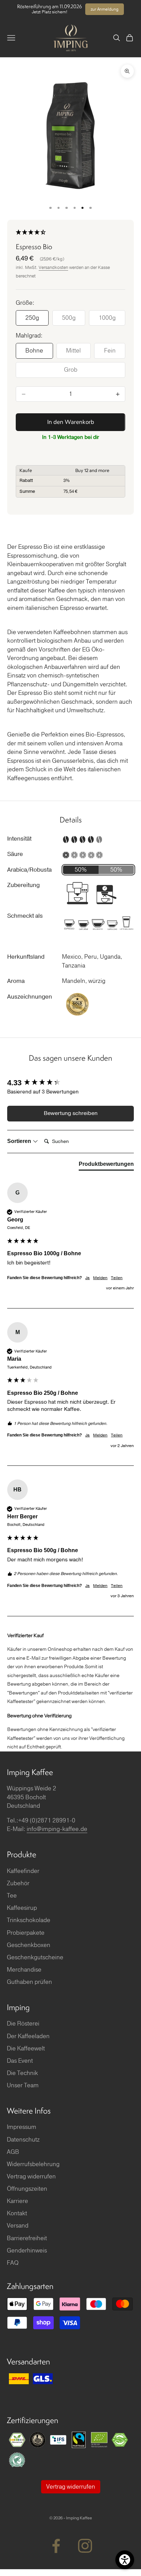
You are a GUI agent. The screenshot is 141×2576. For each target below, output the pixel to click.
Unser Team (23, 2085)
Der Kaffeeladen (28, 2036)
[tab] (106, 1165)
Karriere (17, 2201)
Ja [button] (87, 1278)
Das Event (20, 2061)
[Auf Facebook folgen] (56, 2546)
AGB (13, 2152)
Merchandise (24, 1970)
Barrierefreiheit (27, 2238)
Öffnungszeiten (27, 2189)
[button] (70, 233)
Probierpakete (26, 1933)
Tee (12, 1896)
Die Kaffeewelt (26, 2049)
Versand (18, 2226)
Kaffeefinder (23, 1871)
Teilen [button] (117, 1278)
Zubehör (18, 1883)
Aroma (16, 981)
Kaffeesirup (22, 1908)
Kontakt (17, 2213)
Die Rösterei (23, 2024)
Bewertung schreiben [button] (71, 1113)
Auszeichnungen (30, 997)
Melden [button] (100, 1278)
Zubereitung (23, 885)
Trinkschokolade (29, 1920)
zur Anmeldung (105, 9)
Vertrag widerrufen (31, 2177)
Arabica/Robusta (29, 870)
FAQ (13, 2263)
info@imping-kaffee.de (57, 1829)
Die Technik (22, 2073)
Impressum (22, 2127)
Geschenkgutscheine (35, 1957)
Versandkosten (53, 268)
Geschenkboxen (29, 1945)
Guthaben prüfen (29, 1982)
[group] (70, 1083)
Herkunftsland (26, 957)
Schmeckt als (25, 916)
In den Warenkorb (71, 422)
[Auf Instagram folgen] (85, 2546)
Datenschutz (23, 2140)
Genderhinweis (27, 2251)
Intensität (19, 839)
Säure (15, 854)
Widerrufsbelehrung (33, 2164)
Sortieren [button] (20, 1141)
